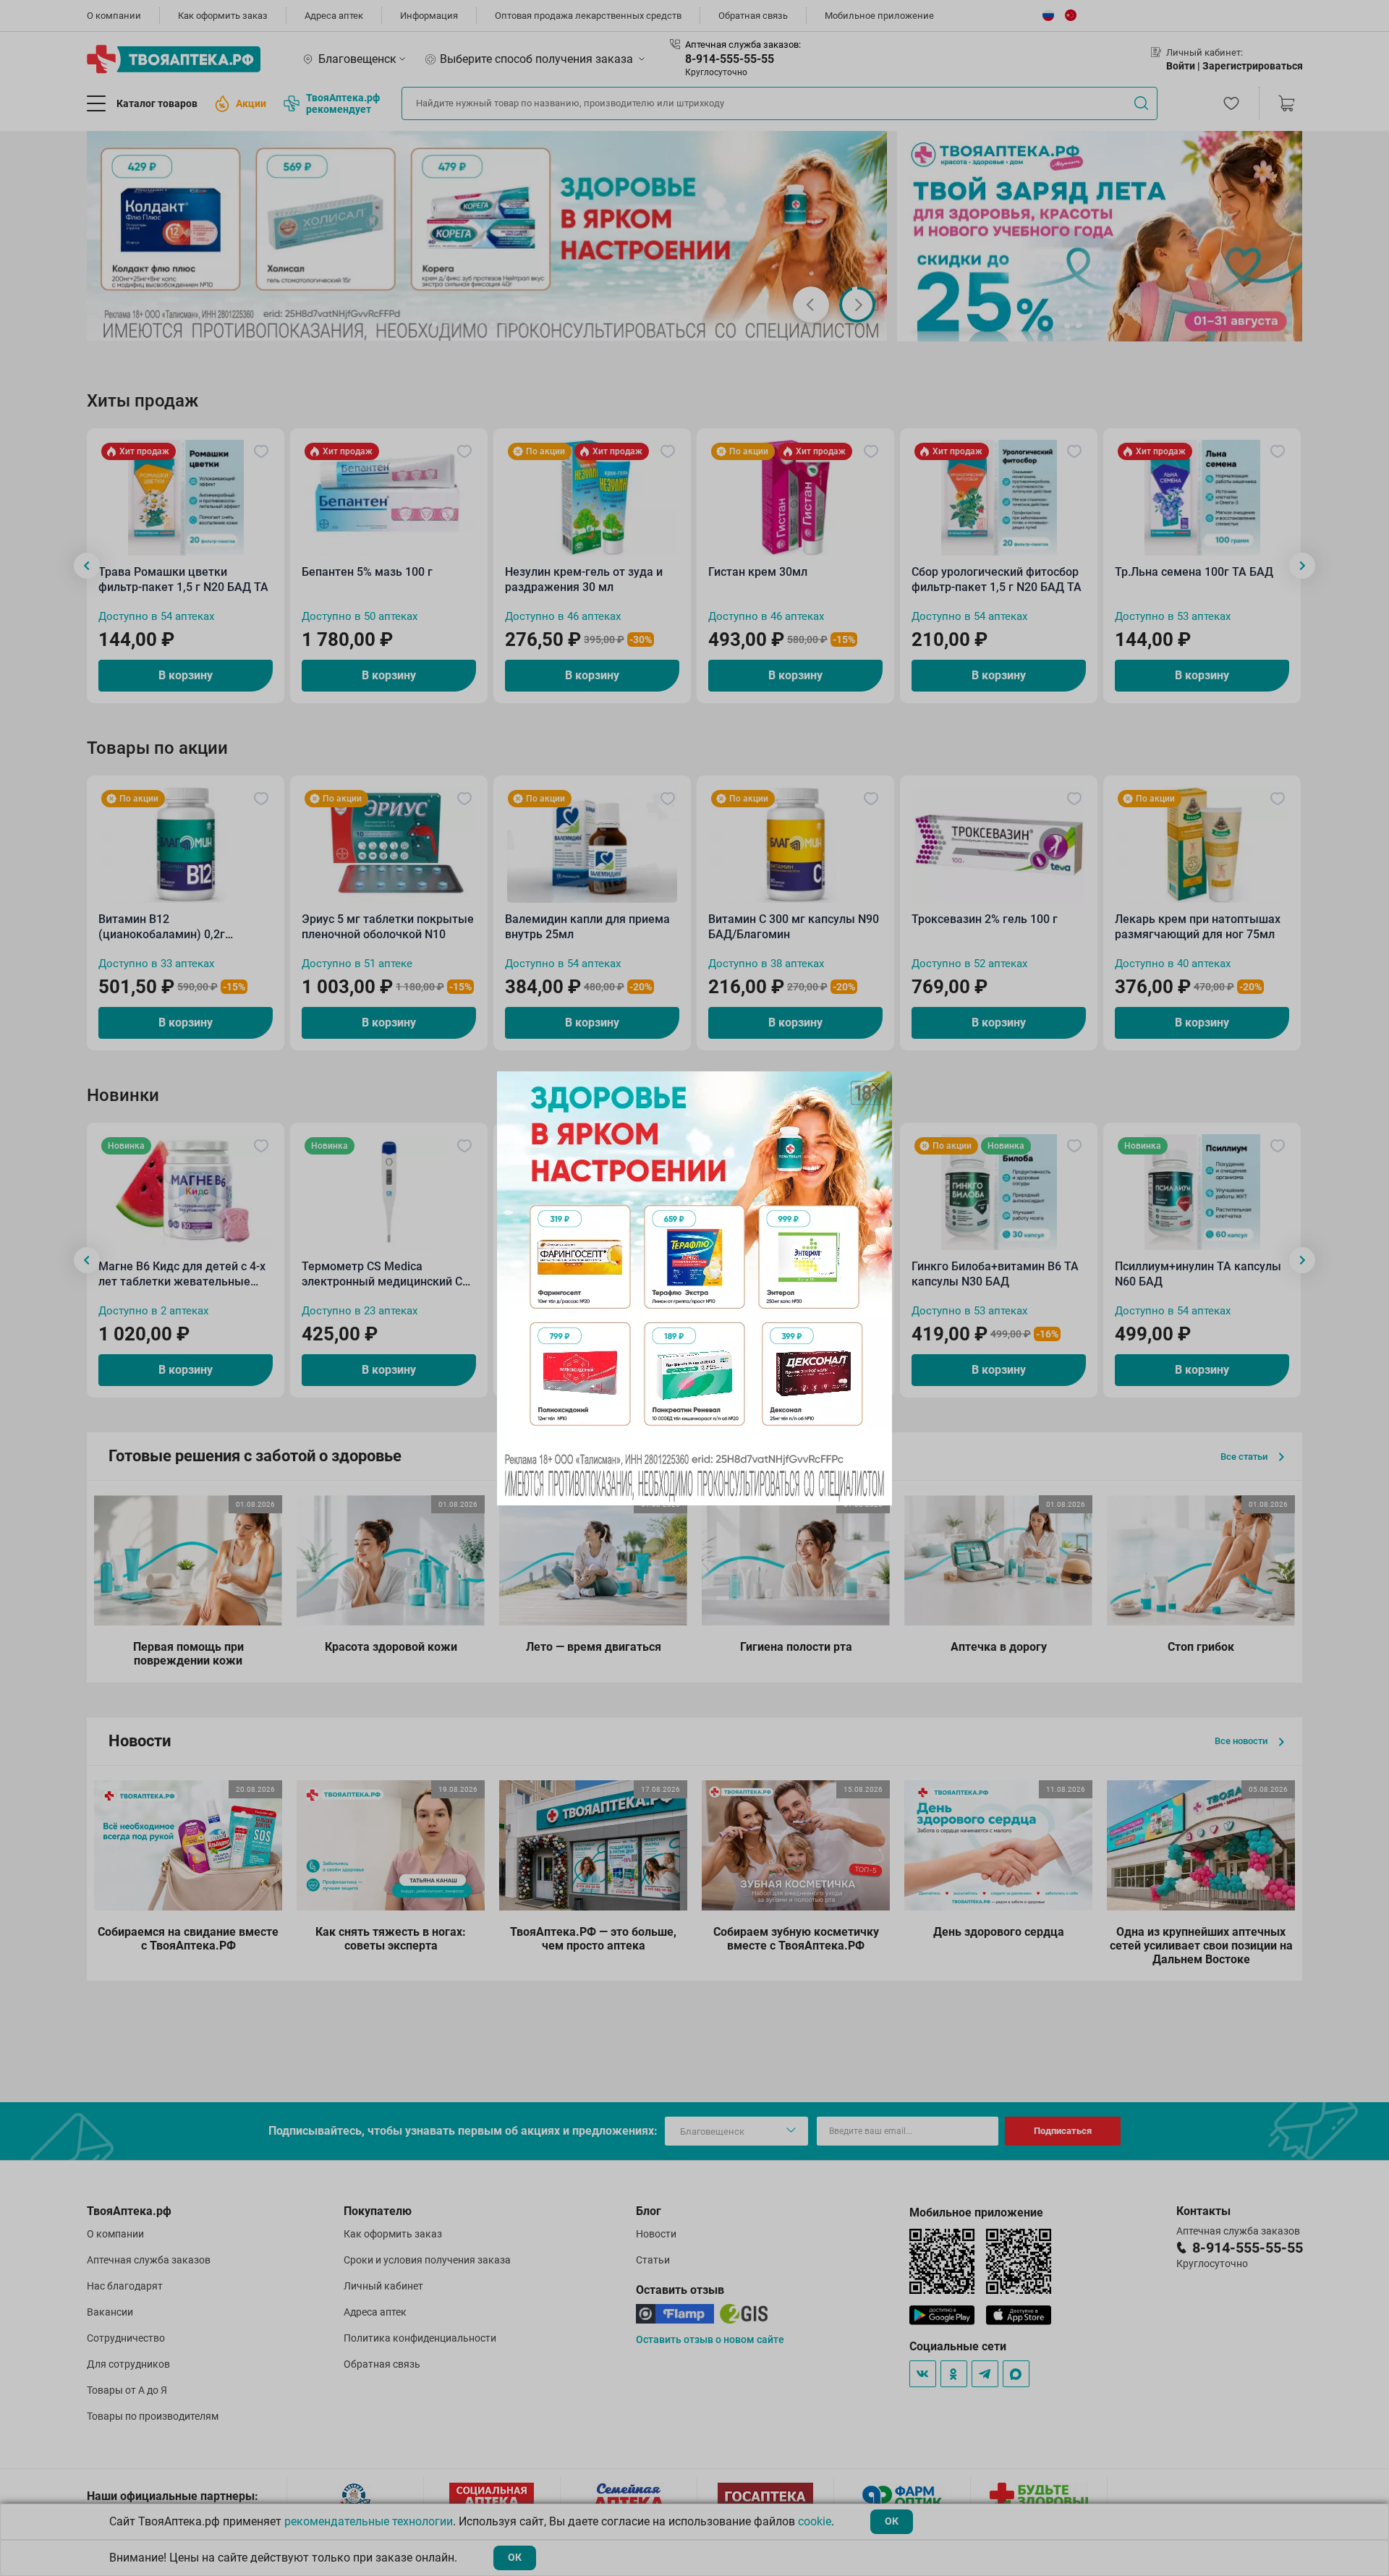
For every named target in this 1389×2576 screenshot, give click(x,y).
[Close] (876, 1087)
